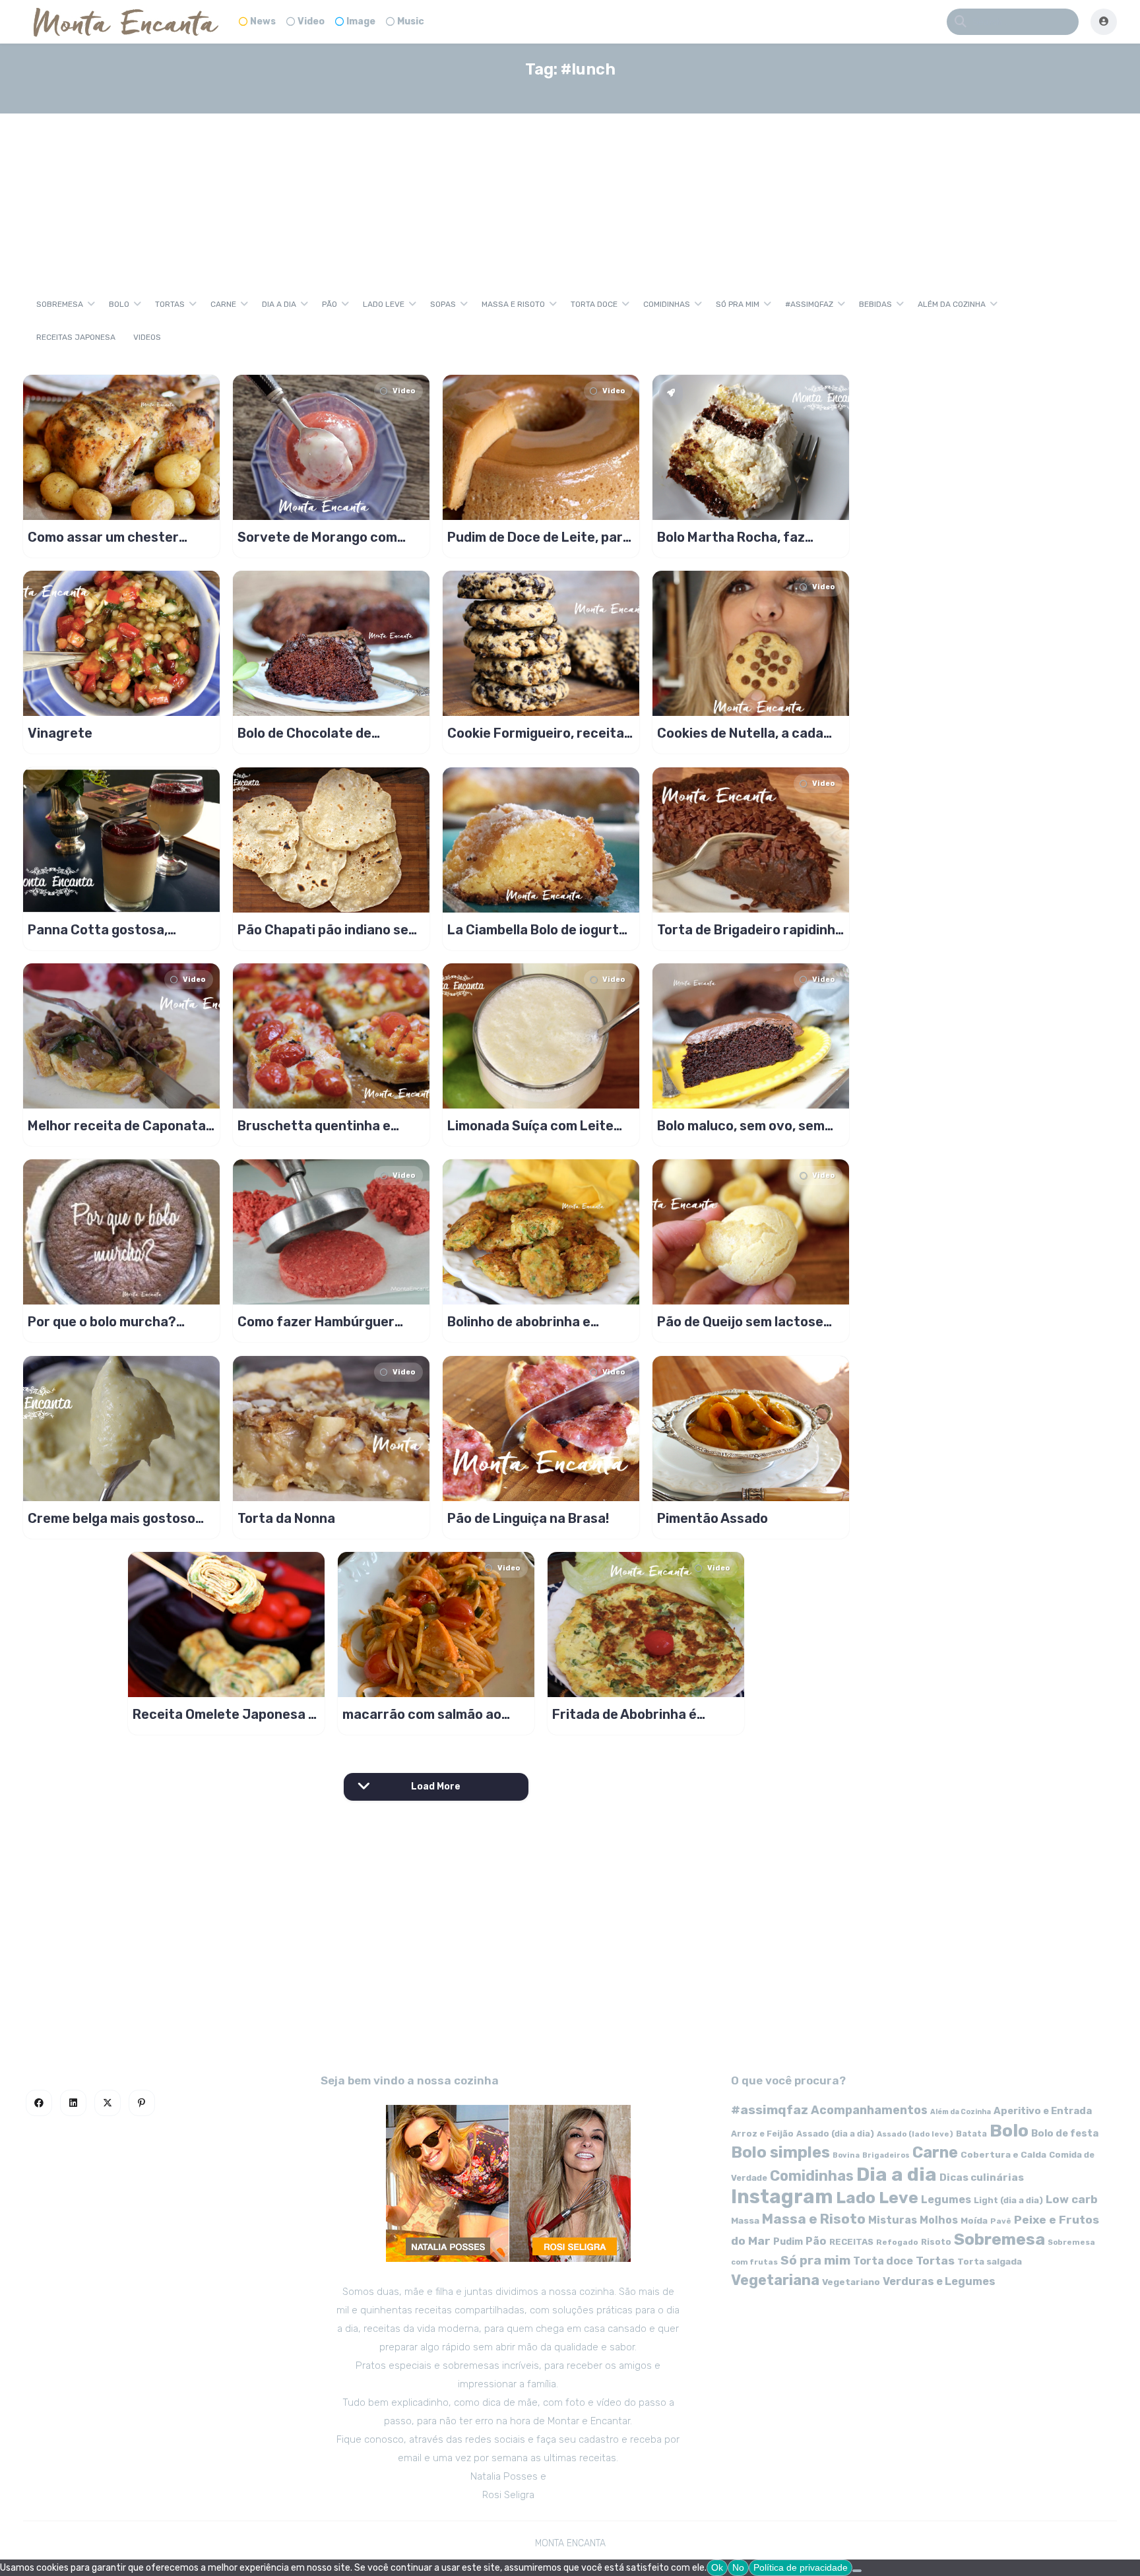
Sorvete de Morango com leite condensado (317, 537)
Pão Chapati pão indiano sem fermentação (329, 930)
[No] (857, 2571)
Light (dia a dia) (1008, 2200)
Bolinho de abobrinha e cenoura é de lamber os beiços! (521, 1322)
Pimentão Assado (712, 1518)
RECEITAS (851, 2242)
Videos (147, 337)
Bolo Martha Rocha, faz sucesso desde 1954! (731, 537)
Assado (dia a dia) (835, 2134)
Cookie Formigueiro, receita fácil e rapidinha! (536, 733)
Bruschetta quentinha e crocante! (314, 1126)
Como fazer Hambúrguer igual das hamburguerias (316, 1322)
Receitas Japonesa (76, 337)
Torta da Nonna (286, 1518)
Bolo (119, 304)
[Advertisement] (570, 187)
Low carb (1072, 2199)
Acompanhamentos (869, 2110)
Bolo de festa (1065, 2133)
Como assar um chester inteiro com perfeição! (103, 537)
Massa (745, 2220)
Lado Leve (384, 304)
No (738, 2567)
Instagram (782, 2197)
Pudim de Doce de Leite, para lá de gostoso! (539, 537)
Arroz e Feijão (762, 2134)
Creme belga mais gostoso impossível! (111, 1518)
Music (411, 21)
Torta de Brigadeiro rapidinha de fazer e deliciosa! (750, 930)
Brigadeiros (886, 2155)
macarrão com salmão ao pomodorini (422, 1714)
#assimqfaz (809, 304)
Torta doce (594, 304)
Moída (974, 2221)
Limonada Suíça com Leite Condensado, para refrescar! (540, 1126)
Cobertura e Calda (1003, 2154)
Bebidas (875, 304)
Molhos (939, 2220)
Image (361, 21)
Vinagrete (60, 733)
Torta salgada (990, 2261)
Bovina (846, 2155)
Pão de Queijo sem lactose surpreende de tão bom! (740, 1322)
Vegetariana (775, 2280)
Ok (717, 2567)
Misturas (893, 2220)
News (263, 21)
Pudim (788, 2242)
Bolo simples (780, 2152)
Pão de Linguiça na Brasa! (528, 1518)
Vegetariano (851, 2282)
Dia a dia (279, 304)
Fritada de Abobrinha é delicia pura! (624, 1714)
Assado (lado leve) (915, 2134)
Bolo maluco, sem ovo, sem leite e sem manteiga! (741, 1126)
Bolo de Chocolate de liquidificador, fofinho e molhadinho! (310, 733)
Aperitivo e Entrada (1043, 2111)
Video (311, 21)
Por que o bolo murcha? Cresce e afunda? (102, 1322)
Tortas (170, 304)
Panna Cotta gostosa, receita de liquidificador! (105, 930)
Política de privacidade (801, 2567)
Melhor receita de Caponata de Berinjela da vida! (117, 1126)
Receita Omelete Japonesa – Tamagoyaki (224, 1714)
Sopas (443, 304)
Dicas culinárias (982, 2177)
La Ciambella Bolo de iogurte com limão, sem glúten (537, 930)
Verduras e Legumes (939, 2281)
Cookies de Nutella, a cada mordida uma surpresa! (740, 733)
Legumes (946, 2200)
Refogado (897, 2242)
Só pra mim (738, 304)
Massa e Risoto (513, 304)
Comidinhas (667, 304)
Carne (223, 304)
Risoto (936, 2242)
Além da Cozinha (952, 304)
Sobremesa (60, 304)
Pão (330, 304)
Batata (971, 2134)
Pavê (1001, 2221)
